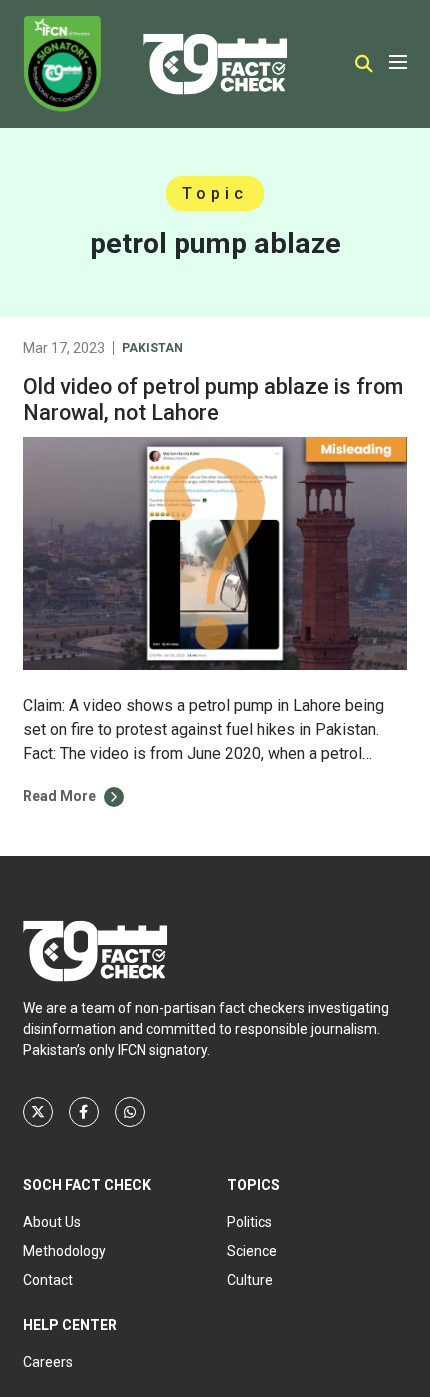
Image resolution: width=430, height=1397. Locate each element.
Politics (249, 1222)
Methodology (64, 1251)
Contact (48, 1280)
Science (252, 1251)
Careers (48, 1362)
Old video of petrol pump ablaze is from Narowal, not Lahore (213, 399)
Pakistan (152, 348)
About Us (52, 1222)
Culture (250, 1280)
